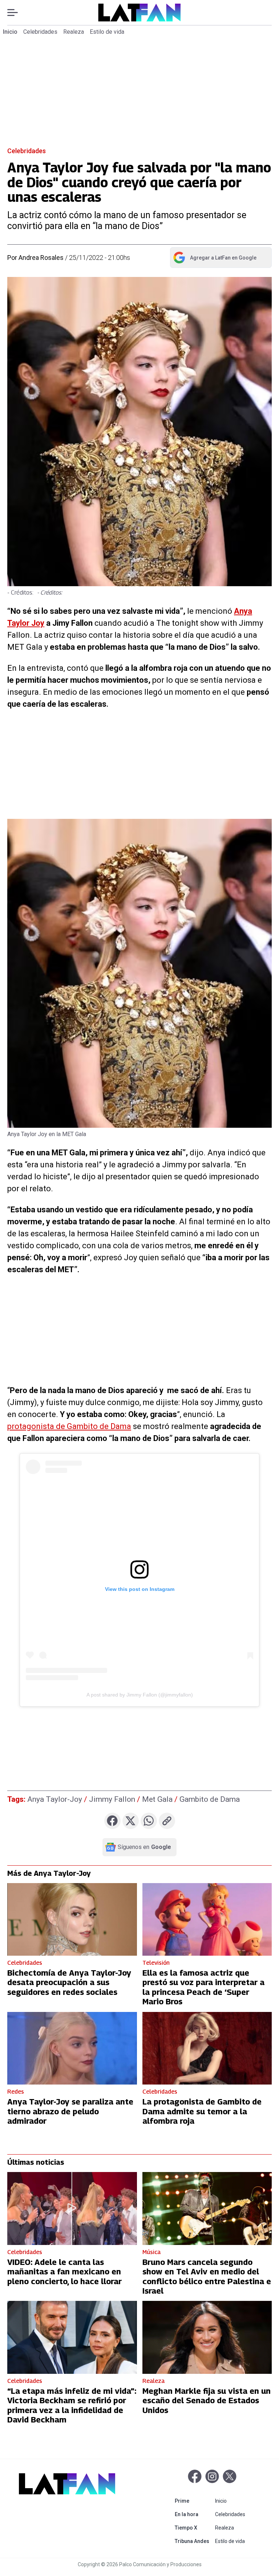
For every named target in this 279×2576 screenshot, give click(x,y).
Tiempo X (193, 2528)
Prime (193, 2501)
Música (151, 2252)
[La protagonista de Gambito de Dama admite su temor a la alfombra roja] (207, 2048)
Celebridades (40, 32)
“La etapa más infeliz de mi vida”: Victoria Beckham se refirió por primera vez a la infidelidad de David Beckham (72, 2405)
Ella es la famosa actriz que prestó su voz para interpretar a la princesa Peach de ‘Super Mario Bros (203, 1987)
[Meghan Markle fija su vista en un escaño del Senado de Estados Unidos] (207, 2337)
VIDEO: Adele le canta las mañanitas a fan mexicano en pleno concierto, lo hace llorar (64, 2272)
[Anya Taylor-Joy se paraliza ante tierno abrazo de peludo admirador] (72, 2048)
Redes (16, 2092)
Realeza (74, 32)
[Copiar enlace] (167, 1821)
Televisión (156, 1963)
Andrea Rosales (41, 258)
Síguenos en (144, 1847)
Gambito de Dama (99, 1426)
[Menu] (16, 13)
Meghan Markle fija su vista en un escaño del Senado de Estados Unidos (207, 2401)
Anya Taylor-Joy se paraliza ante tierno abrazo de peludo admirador (70, 2111)
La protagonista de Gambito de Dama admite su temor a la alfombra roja (202, 2111)
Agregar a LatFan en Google (215, 259)
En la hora (193, 2514)
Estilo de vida (107, 32)
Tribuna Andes (193, 2541)
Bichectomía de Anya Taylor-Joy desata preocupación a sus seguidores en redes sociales (69, 1982)
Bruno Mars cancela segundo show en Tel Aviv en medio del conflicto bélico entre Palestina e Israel (207, 2276)
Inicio (10, 32)
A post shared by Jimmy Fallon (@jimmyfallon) (140, 1695)
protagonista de (37, 1426)
